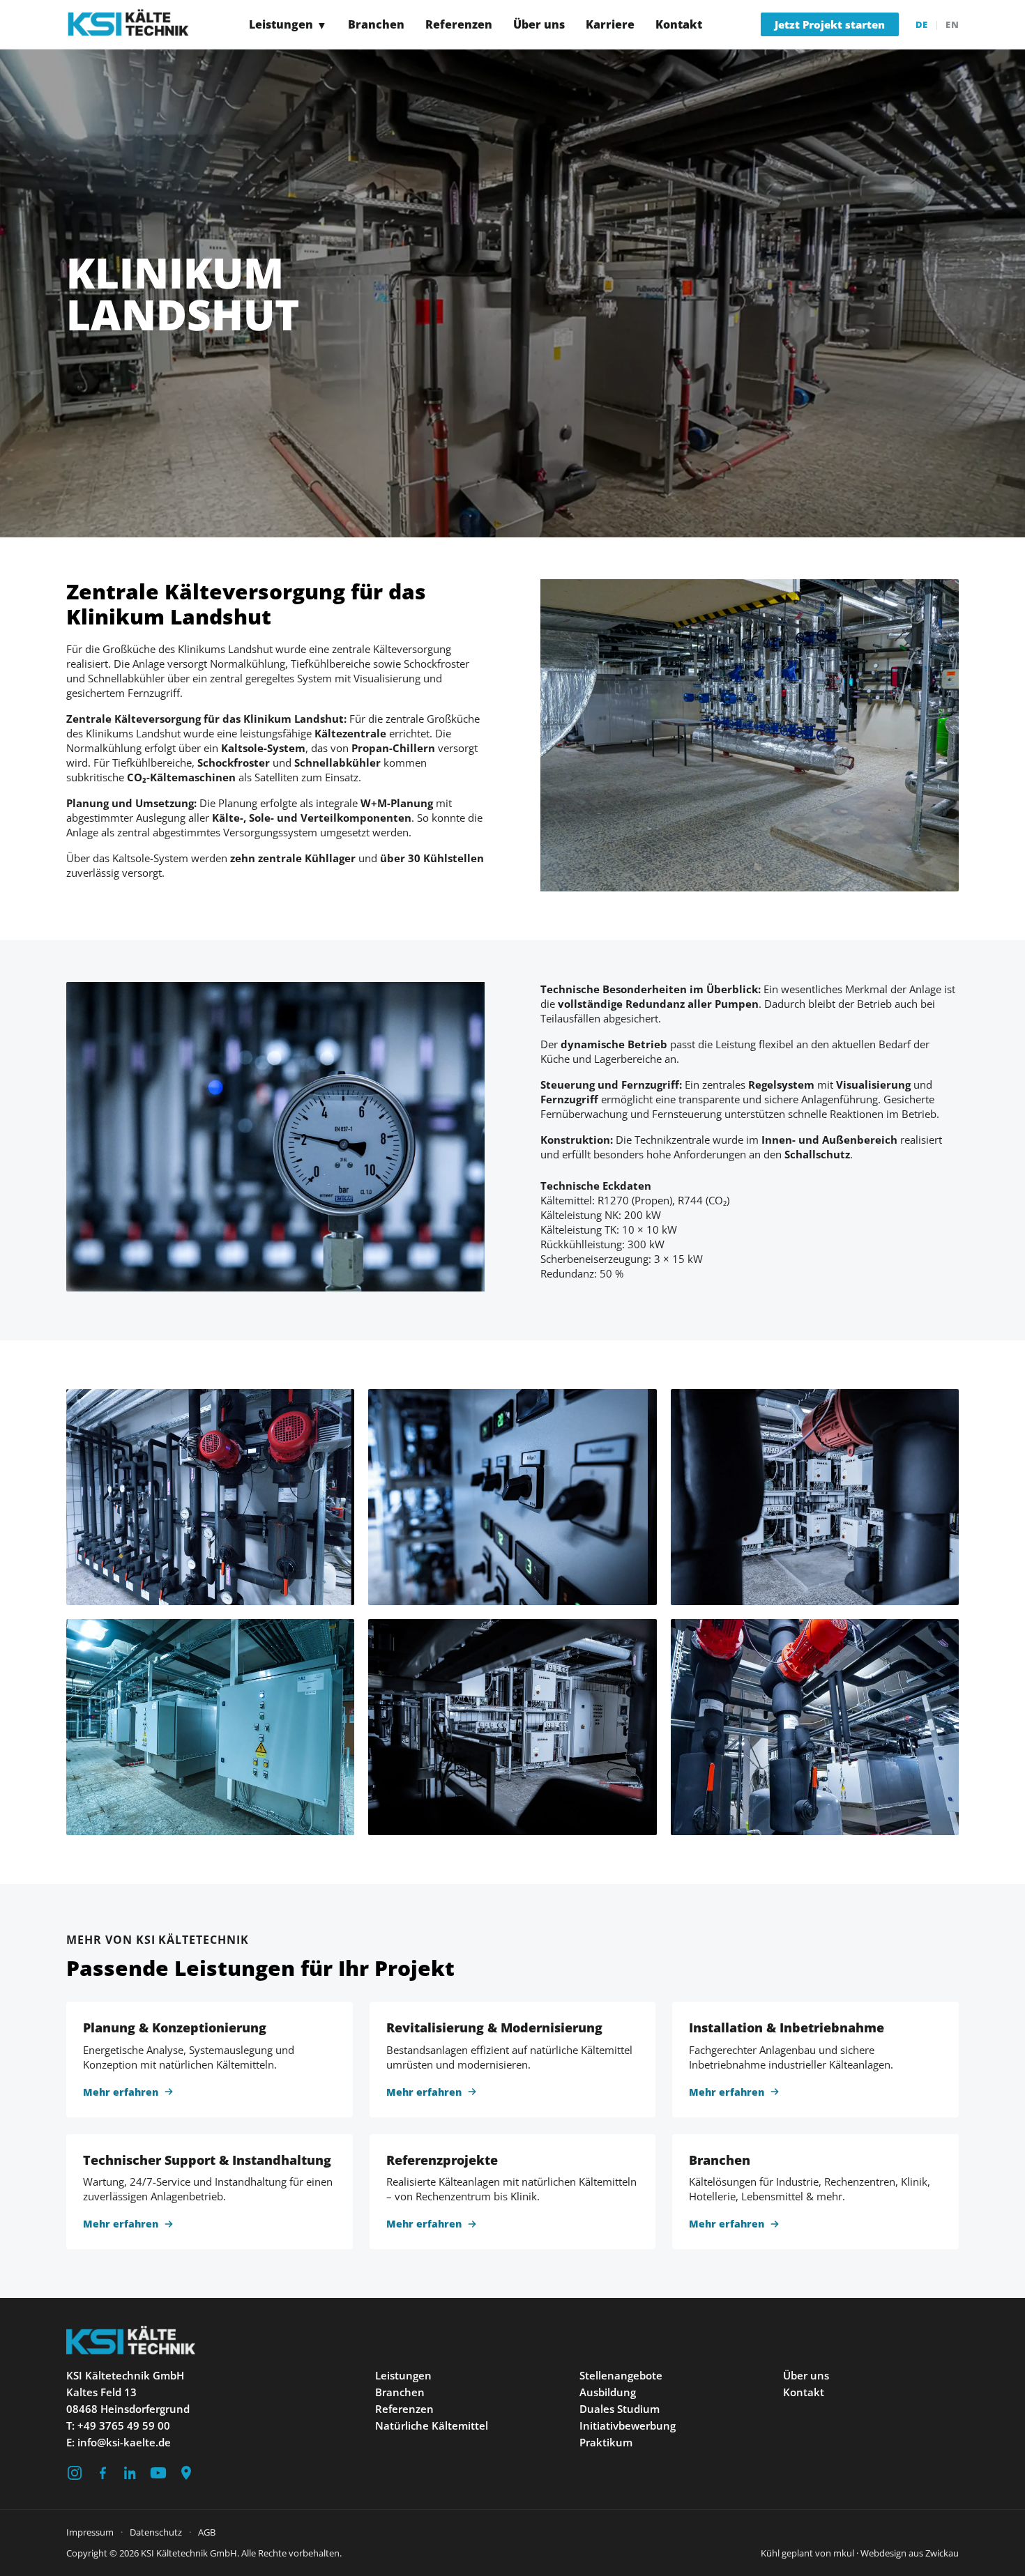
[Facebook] (102, 2473)
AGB (207, 2532)
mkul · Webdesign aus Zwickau (896, 2553)
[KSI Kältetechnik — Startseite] (128, 24)
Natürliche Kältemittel (432, 2425)
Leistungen (288, 24)
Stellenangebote (621, 2375)
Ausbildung (608, 2392)
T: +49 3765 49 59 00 (118, 2425)
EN (952, 24)
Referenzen (459, 25)
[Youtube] (158, 2473)
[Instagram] (75, 2473)
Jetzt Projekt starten (830, 24)
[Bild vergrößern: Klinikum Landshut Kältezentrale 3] (512, 1727)
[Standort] (186, 2473)
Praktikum (606, 2442)
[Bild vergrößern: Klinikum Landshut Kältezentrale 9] (210, 1727)
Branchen (376, 25)
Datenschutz (156, 2532)
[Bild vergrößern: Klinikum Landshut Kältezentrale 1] (815, 1727)
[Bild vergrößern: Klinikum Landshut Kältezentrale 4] (512, 1497)
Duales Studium (620, 2409)
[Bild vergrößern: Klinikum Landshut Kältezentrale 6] (815, 1497)
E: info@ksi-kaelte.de (119, 2442)
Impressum (90, 2532)
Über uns (539, 25)
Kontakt (679, 25)
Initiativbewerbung (628, 2425)
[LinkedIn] (130, 2473)
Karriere (610, 25)
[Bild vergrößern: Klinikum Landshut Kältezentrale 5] (210, 1497)
